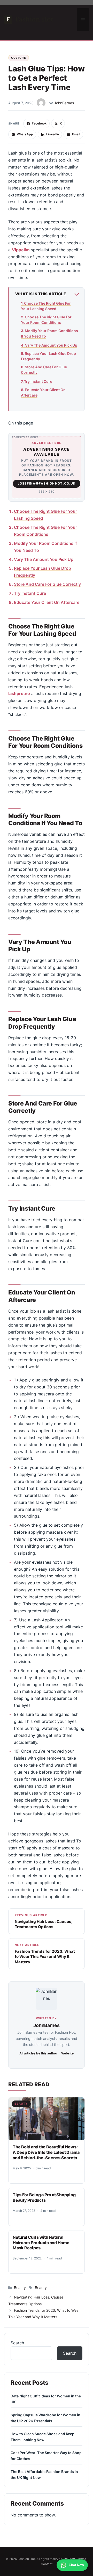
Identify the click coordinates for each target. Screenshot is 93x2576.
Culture (19, 58)
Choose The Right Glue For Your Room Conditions (46, 320)
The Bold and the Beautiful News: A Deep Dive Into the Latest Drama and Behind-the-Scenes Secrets (46, 2152)
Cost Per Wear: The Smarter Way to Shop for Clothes (46, 2456)
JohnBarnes (46, 2025)
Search (17, 2343)
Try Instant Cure (38, 381)
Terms (82, 2559)
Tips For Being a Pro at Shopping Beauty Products (44, 2197)
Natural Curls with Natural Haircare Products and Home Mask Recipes (41, 2243)
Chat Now (76, 2565)
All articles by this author (38, 2053)
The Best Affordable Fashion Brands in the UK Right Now (44, 2475)
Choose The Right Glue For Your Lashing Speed (46, 306)
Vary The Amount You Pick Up (51, 345)
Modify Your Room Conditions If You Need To (49, 333)
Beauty (21, 2104)
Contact (47, 2564)
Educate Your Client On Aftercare (43, 392)
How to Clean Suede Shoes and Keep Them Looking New (42, 2437)
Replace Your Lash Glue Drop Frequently (48, 356)
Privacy (69, 2559)
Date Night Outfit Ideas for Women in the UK (46, 2399)
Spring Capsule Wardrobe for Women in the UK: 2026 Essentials (45, 2418)
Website (67, 2053)
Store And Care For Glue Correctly (44, 370)
